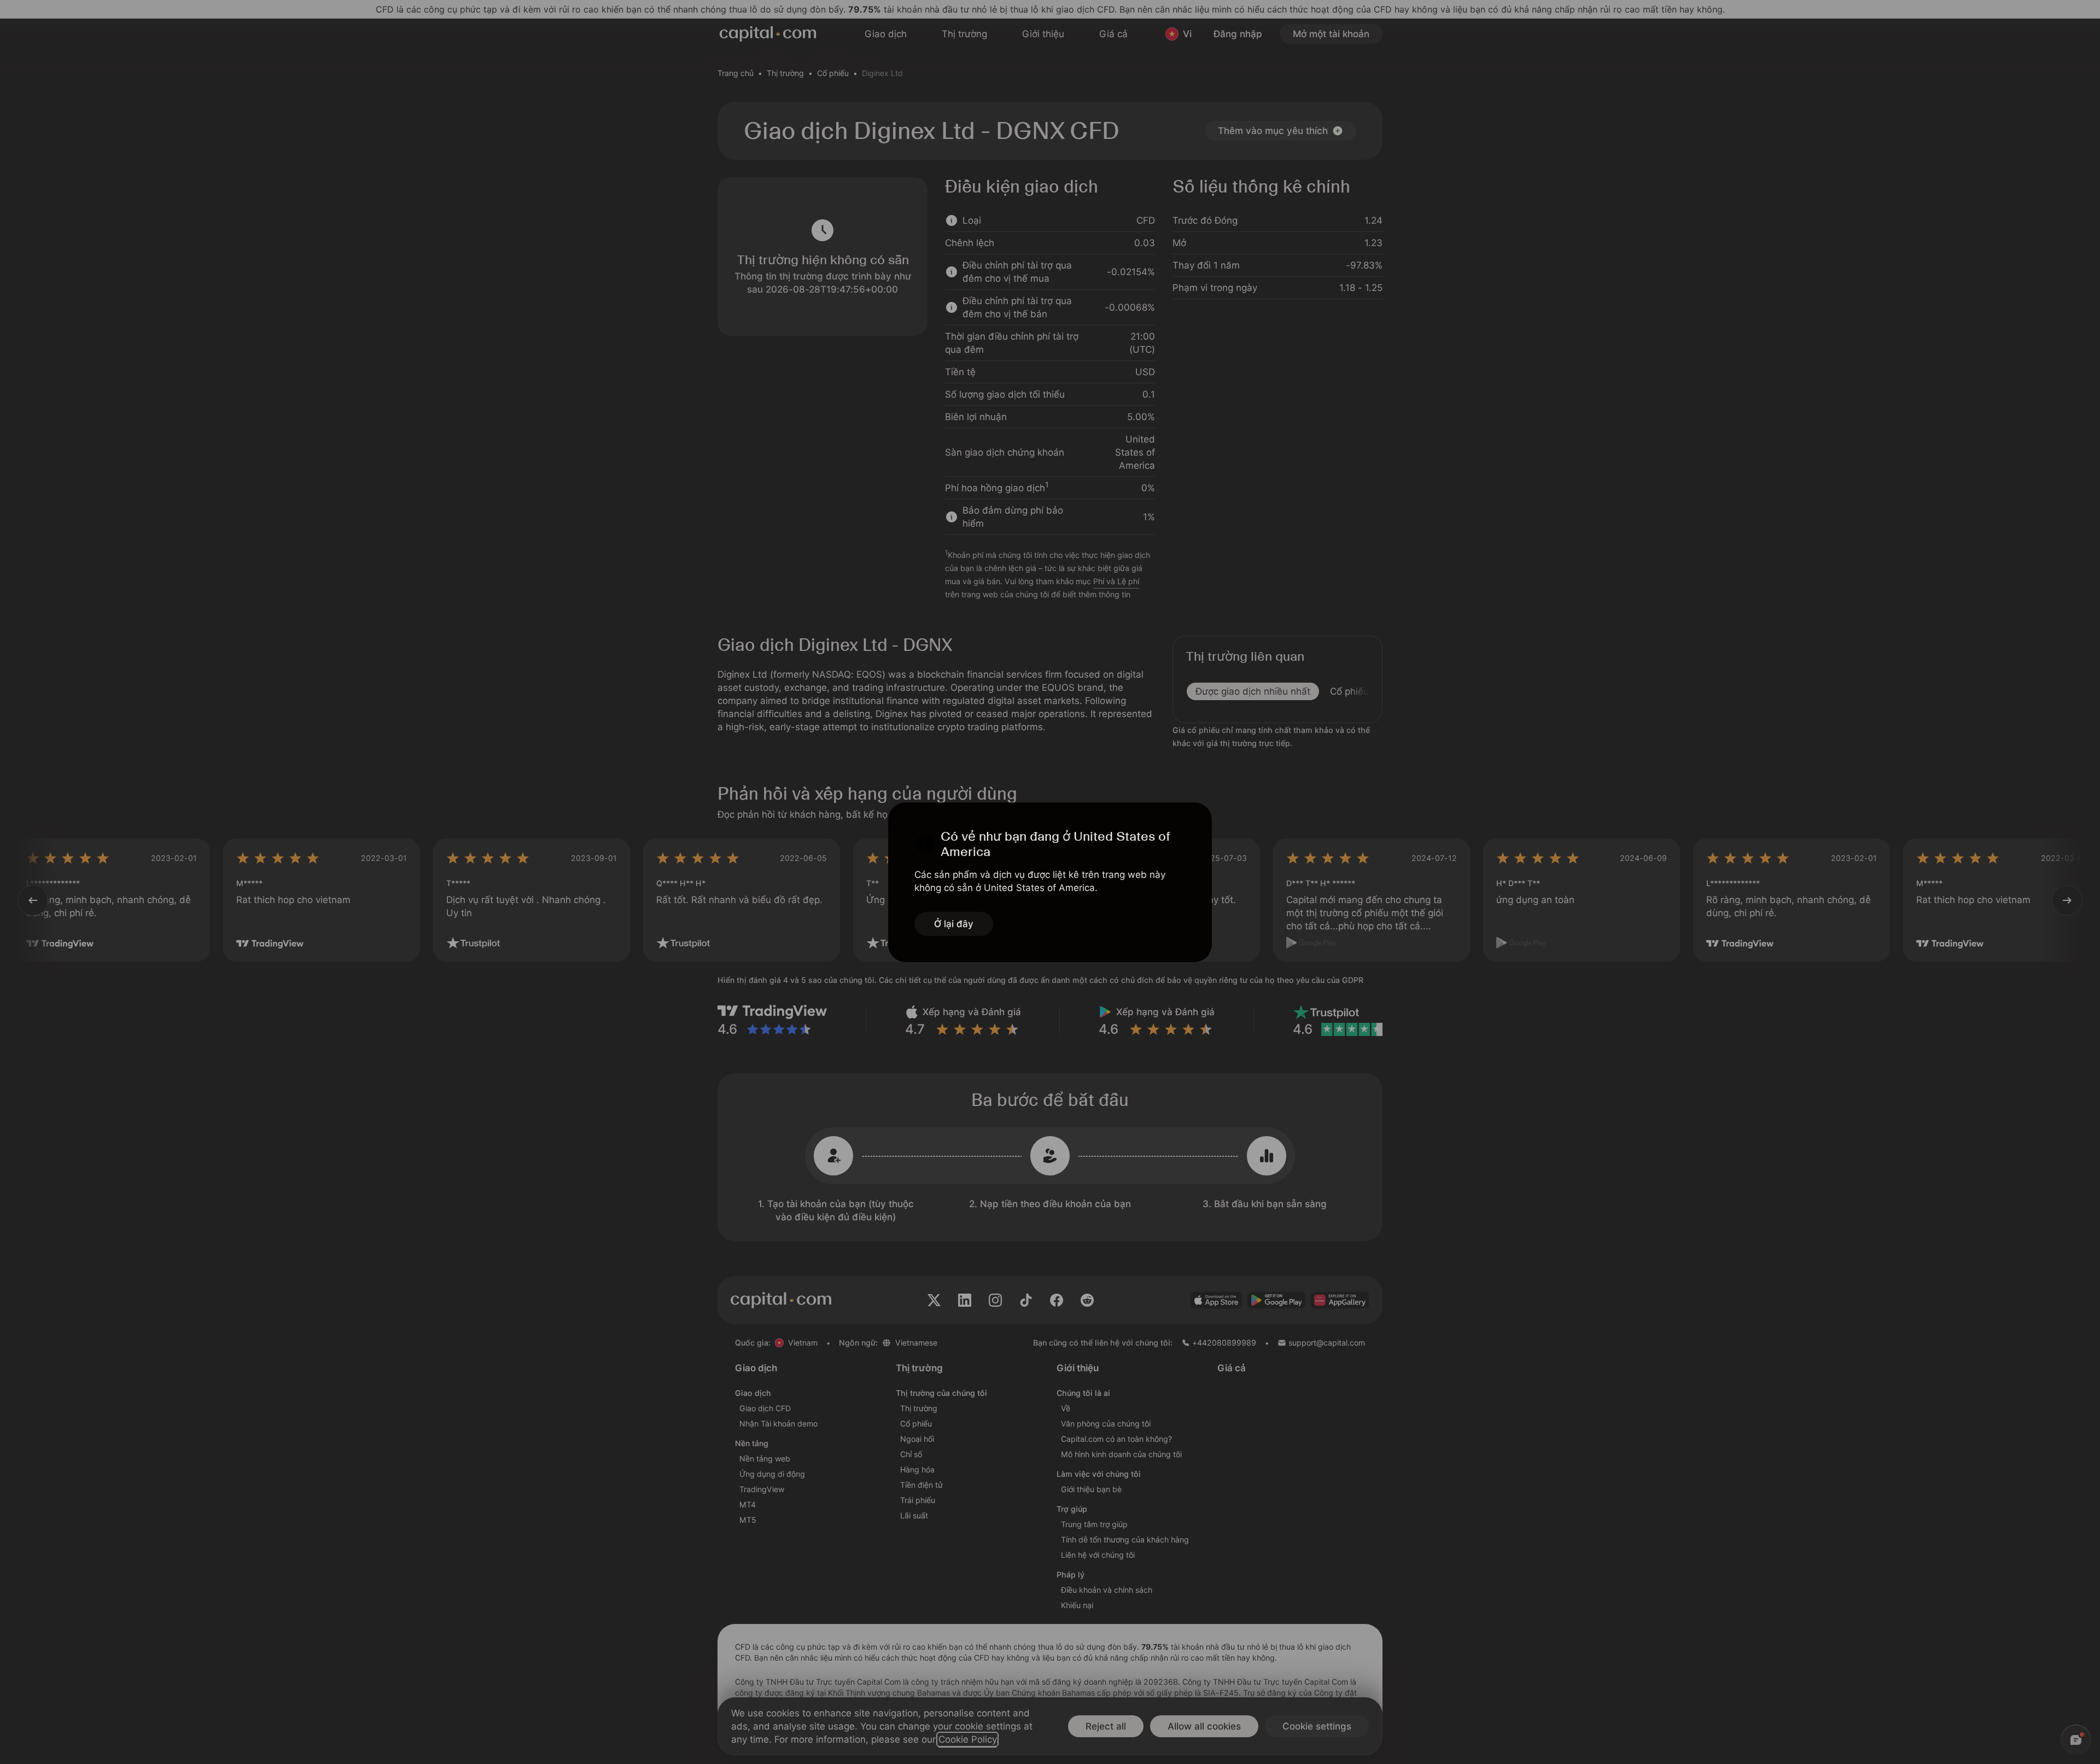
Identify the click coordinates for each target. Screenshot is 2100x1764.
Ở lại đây (954, 924)
